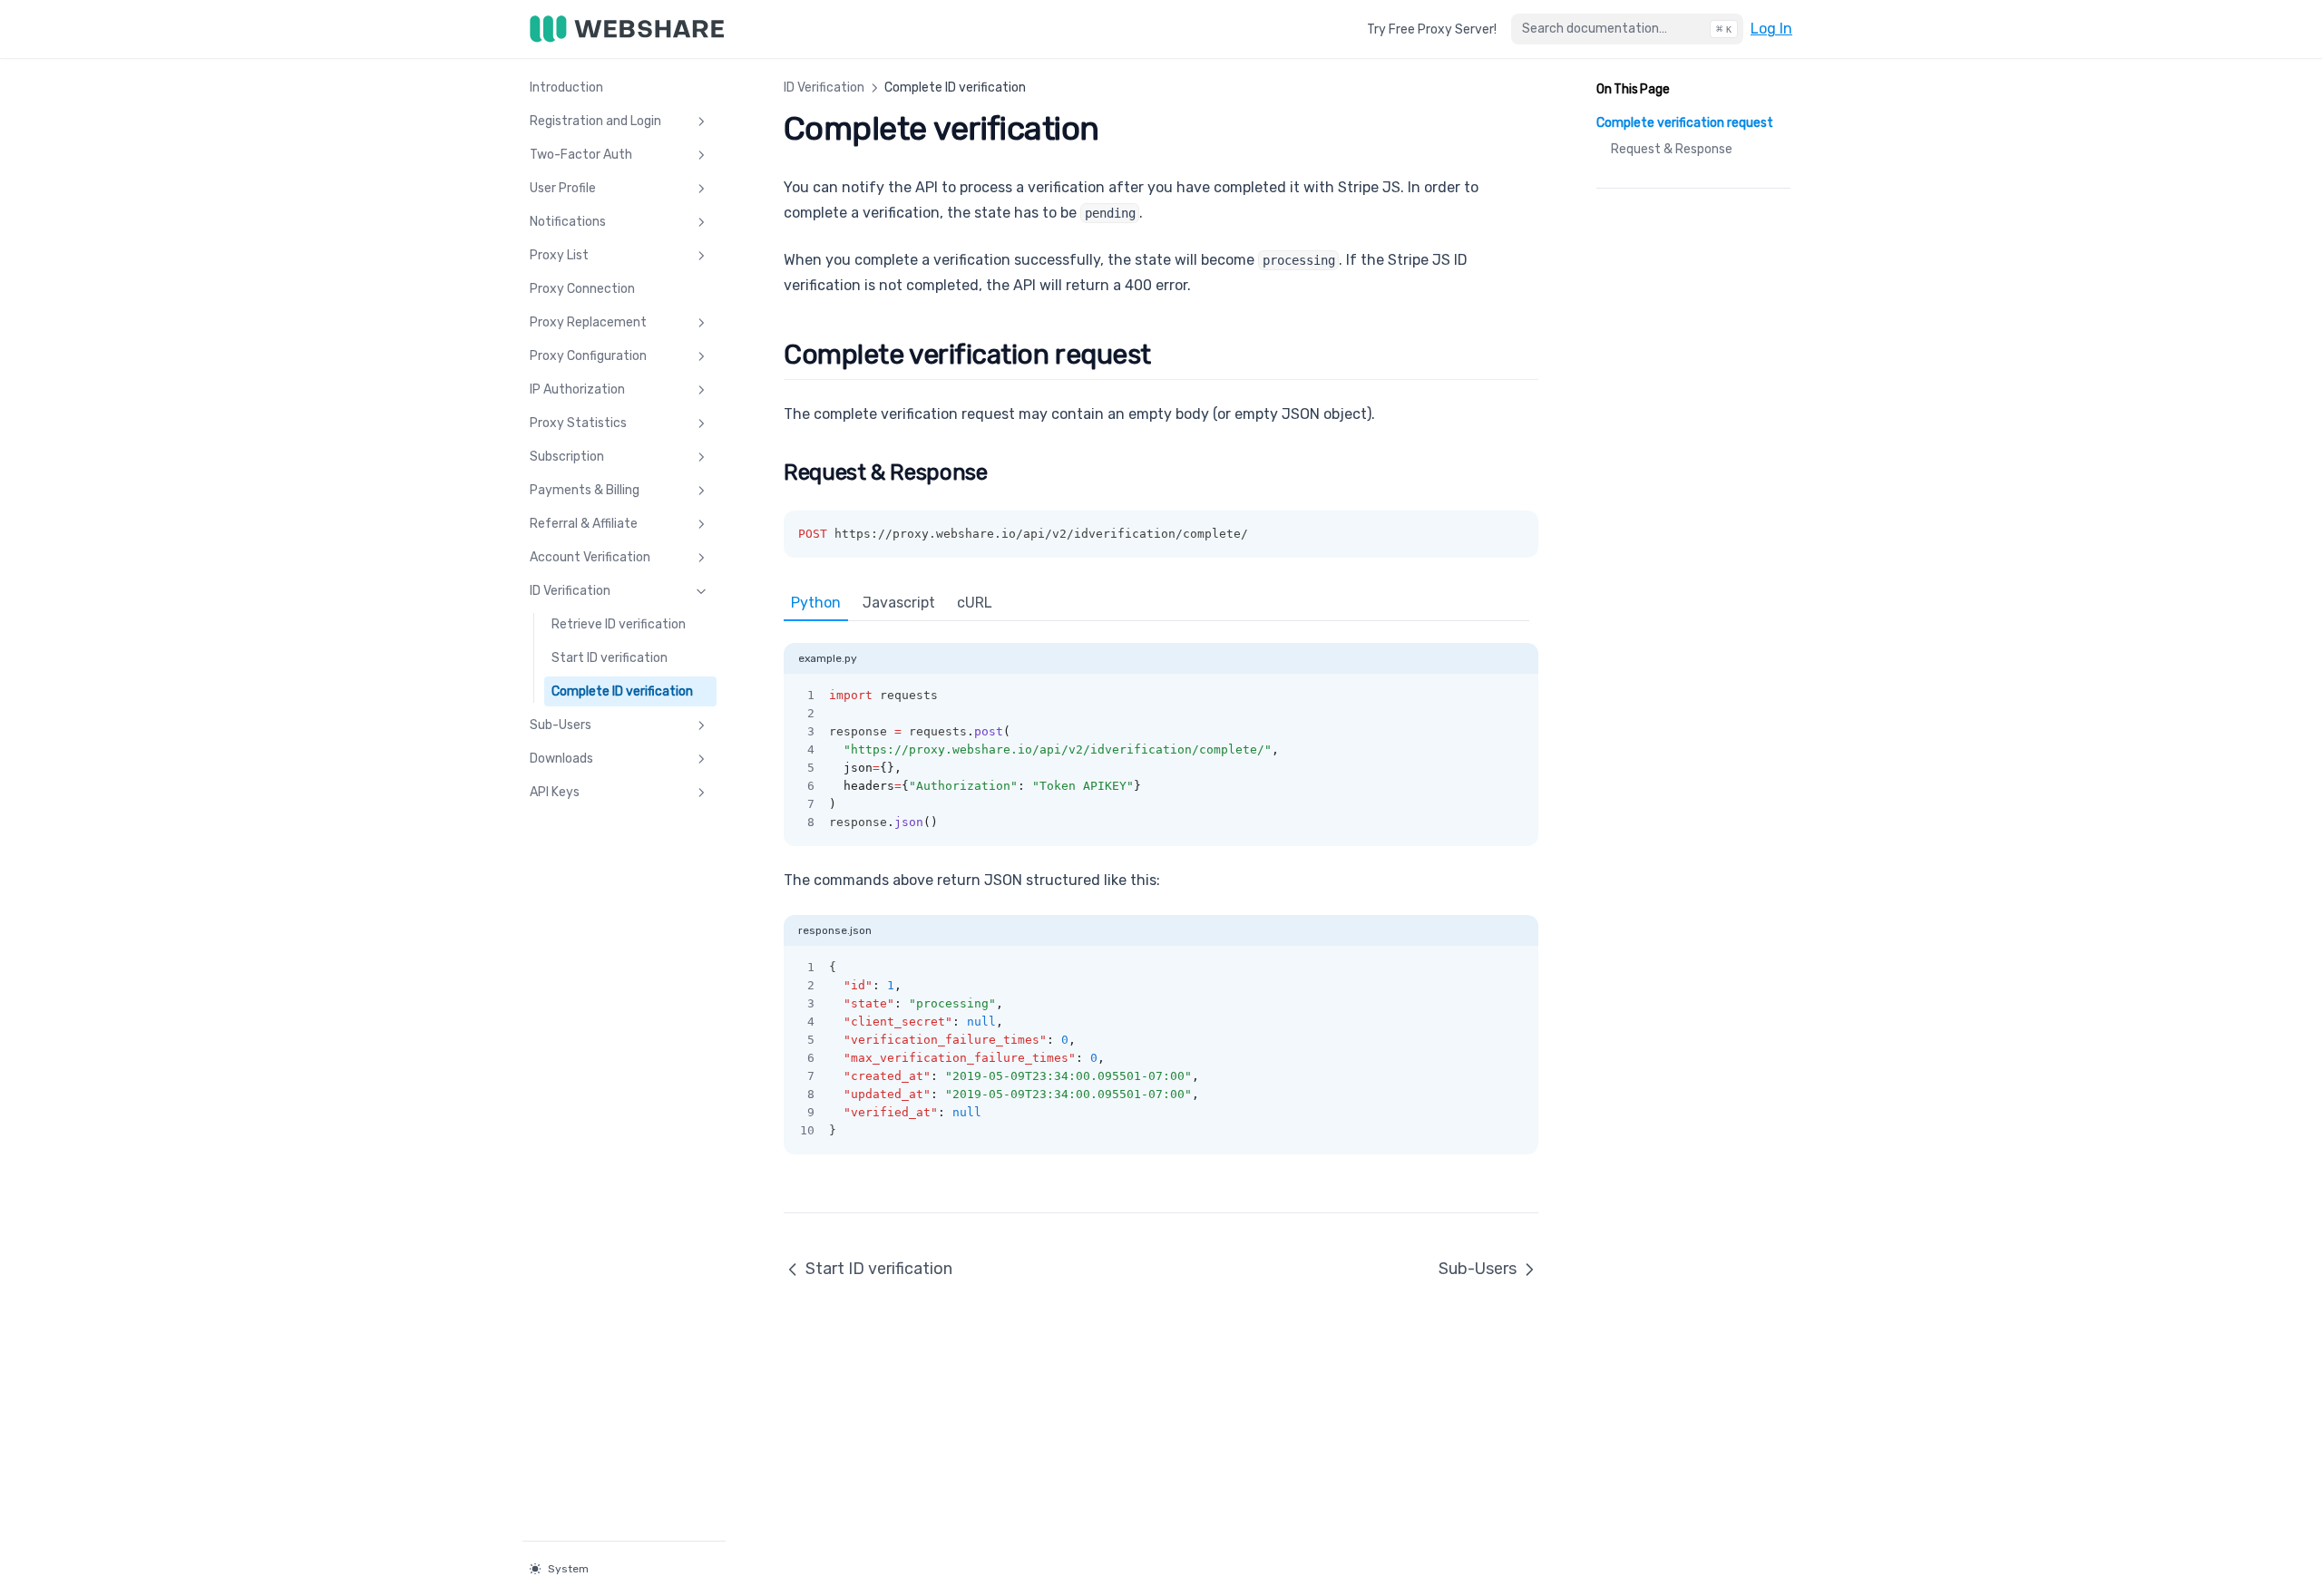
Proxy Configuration (588, 356)
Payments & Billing (585, 490)
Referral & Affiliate (584, 524)
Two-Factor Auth (581, 155)
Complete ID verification (622, 691)
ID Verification (570, 591)
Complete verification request (1685, 123)
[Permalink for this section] (1168, 355)
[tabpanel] (1161, 734)
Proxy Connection (582, 289)
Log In (1771, 28)
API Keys (555, 792)
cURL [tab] (975, 603)
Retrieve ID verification (619, 624)
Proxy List (559, 255)
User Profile (563, 188)
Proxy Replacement (588, 322)
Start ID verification (610, 658)
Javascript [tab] (899, 603)
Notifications (568, 222)
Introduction (566, 88)
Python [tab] (816, 603)
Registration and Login (595, 121)
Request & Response (1672, 149)
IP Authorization (577, 389)
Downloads (561, 759)
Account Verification (590, 557)
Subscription (567, 457)
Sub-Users (561, 725)
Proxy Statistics (578, 423)
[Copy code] (1515, 696)
